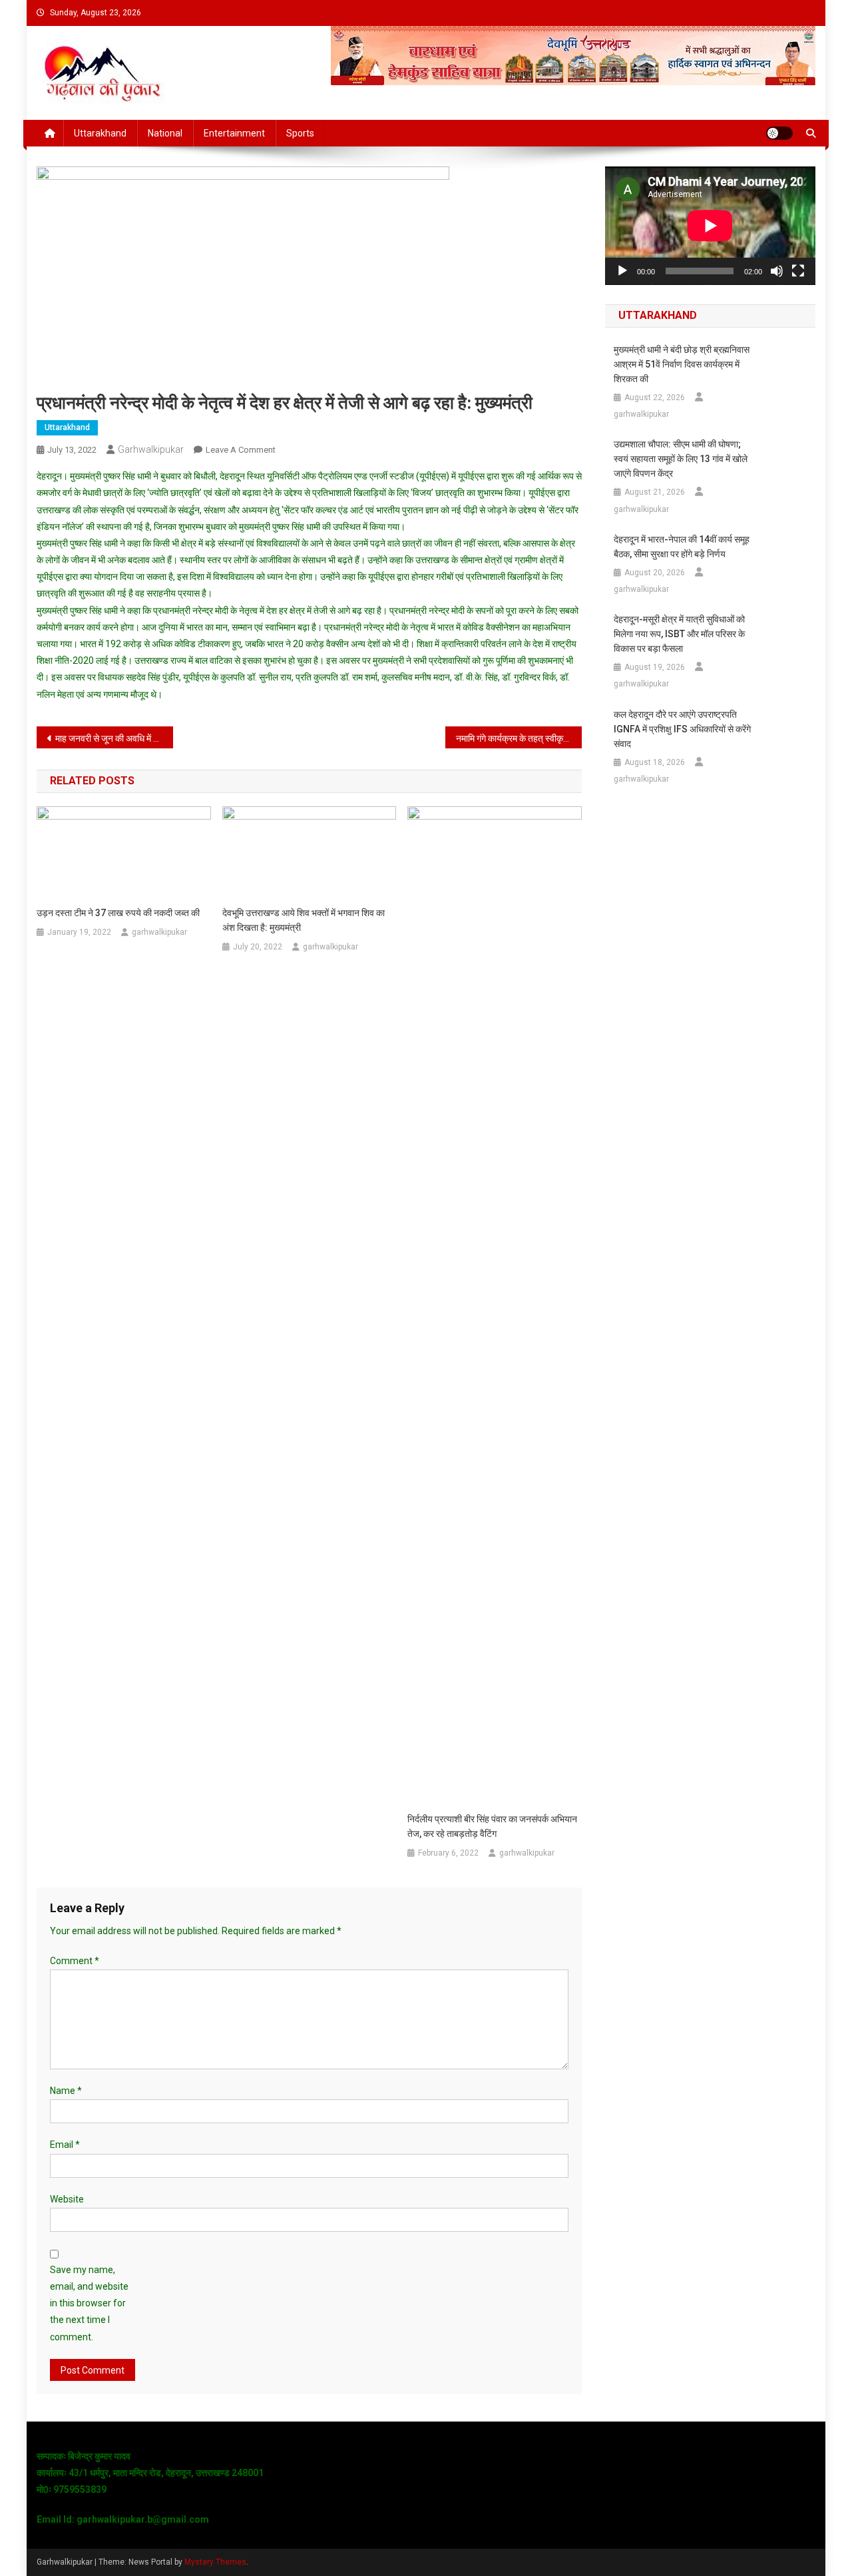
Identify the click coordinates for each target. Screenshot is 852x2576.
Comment (75, 1961)
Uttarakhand (100, 133)
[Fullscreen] (798, 271)
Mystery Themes (215, 2562)
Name (66, 2091)
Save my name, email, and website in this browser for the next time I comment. (89, 2303)
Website (67, 2199)
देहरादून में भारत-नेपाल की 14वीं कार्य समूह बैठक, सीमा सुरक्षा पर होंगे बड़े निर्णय (682, 547)
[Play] (622, 271)
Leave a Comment (241, 450)
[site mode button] (779, 133)
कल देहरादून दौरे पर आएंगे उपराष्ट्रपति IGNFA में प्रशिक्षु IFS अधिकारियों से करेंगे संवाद (682, 729)
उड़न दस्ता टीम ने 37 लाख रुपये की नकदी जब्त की (118, 913)
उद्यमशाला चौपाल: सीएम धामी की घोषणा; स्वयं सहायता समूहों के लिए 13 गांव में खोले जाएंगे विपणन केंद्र (681, 459)
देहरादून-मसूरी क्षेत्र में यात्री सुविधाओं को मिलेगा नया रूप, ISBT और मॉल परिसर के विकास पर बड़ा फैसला (679, 634)
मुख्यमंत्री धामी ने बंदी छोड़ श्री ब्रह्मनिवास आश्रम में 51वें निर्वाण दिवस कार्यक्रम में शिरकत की (682, 364)
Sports (300, 133)
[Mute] (777, 271)
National (165, 133)
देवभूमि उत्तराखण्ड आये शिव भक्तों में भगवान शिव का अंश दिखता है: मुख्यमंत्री (304, 920)
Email (65, 2145)
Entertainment (234, 133)
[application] (710, 226)
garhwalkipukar (151, 449)
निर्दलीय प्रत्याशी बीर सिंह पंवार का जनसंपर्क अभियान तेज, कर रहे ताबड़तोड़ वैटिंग (492, 1826)
